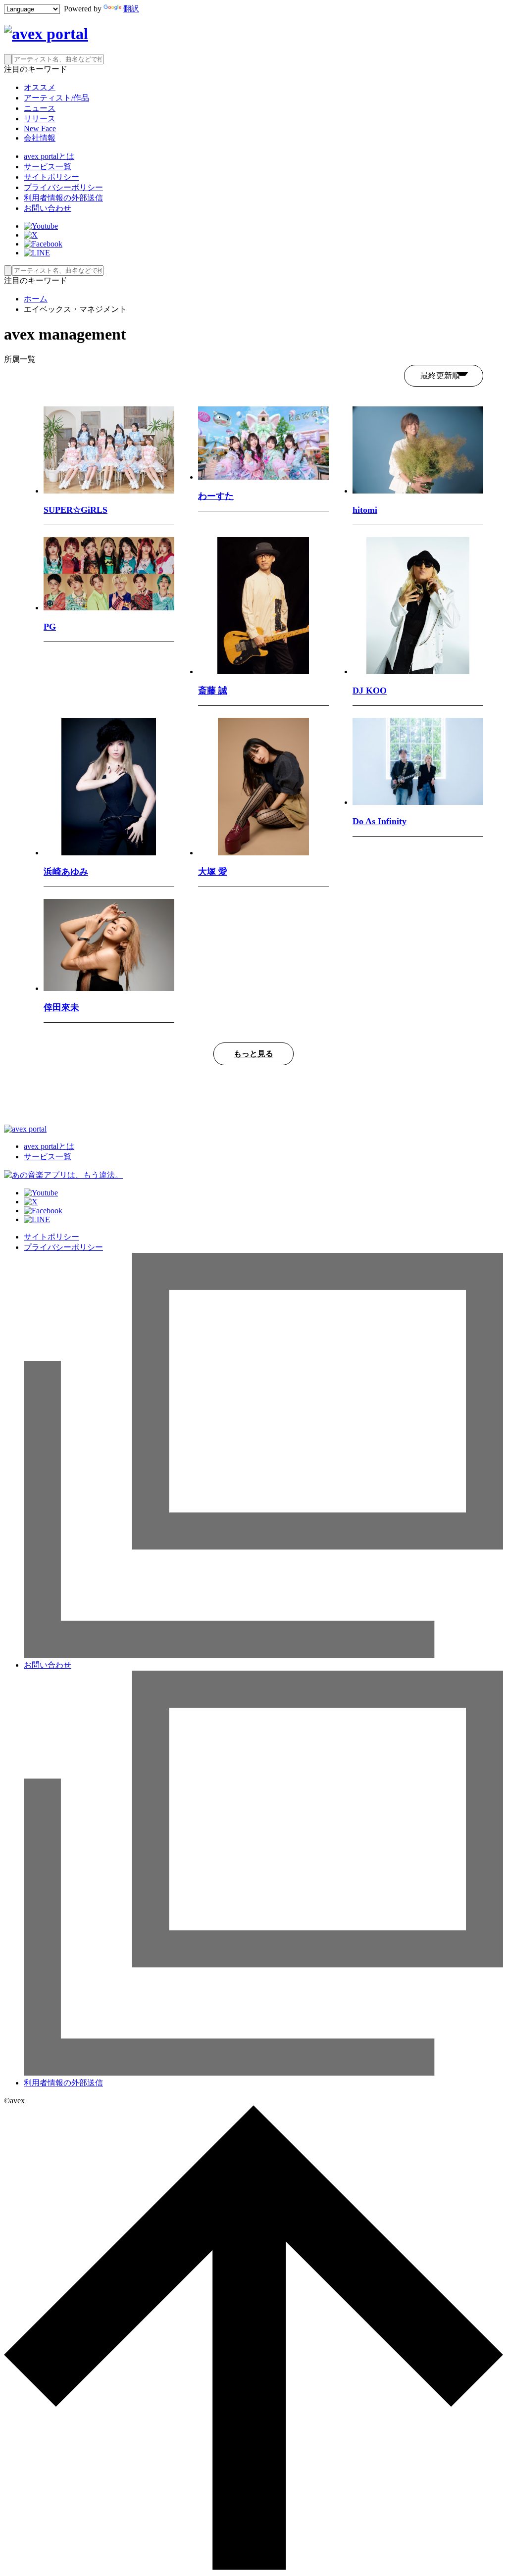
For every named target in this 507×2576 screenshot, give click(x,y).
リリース (40, 119)
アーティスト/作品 (56, 98)
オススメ (40, 87)
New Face (40, 128)
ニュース (40, 108)
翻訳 (131, 9)
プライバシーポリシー (63, 187)
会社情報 (40, 138)
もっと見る (253, 1054)
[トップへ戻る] (253, 2567)
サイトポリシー (51, 177)
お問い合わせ (48, 208)
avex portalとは (49, 156)
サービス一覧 (48, 167)
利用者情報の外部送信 (63, 198)
